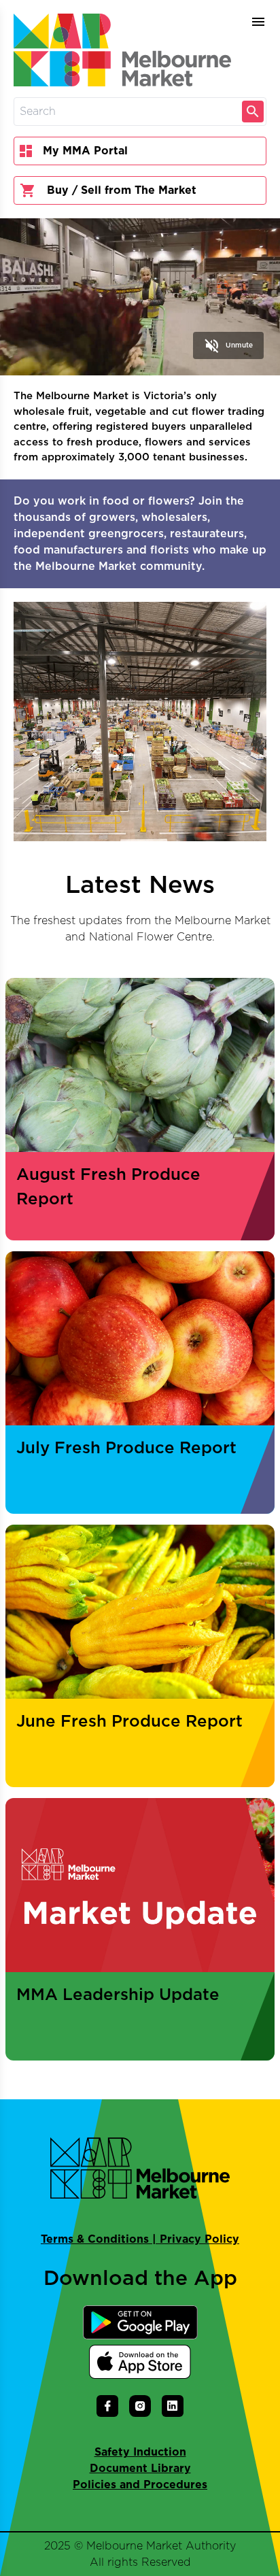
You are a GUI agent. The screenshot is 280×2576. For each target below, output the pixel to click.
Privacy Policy (199, 2239)
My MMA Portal (85, 151)
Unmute (228, 345)
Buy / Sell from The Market (122, 190)
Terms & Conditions (95, 2239)
